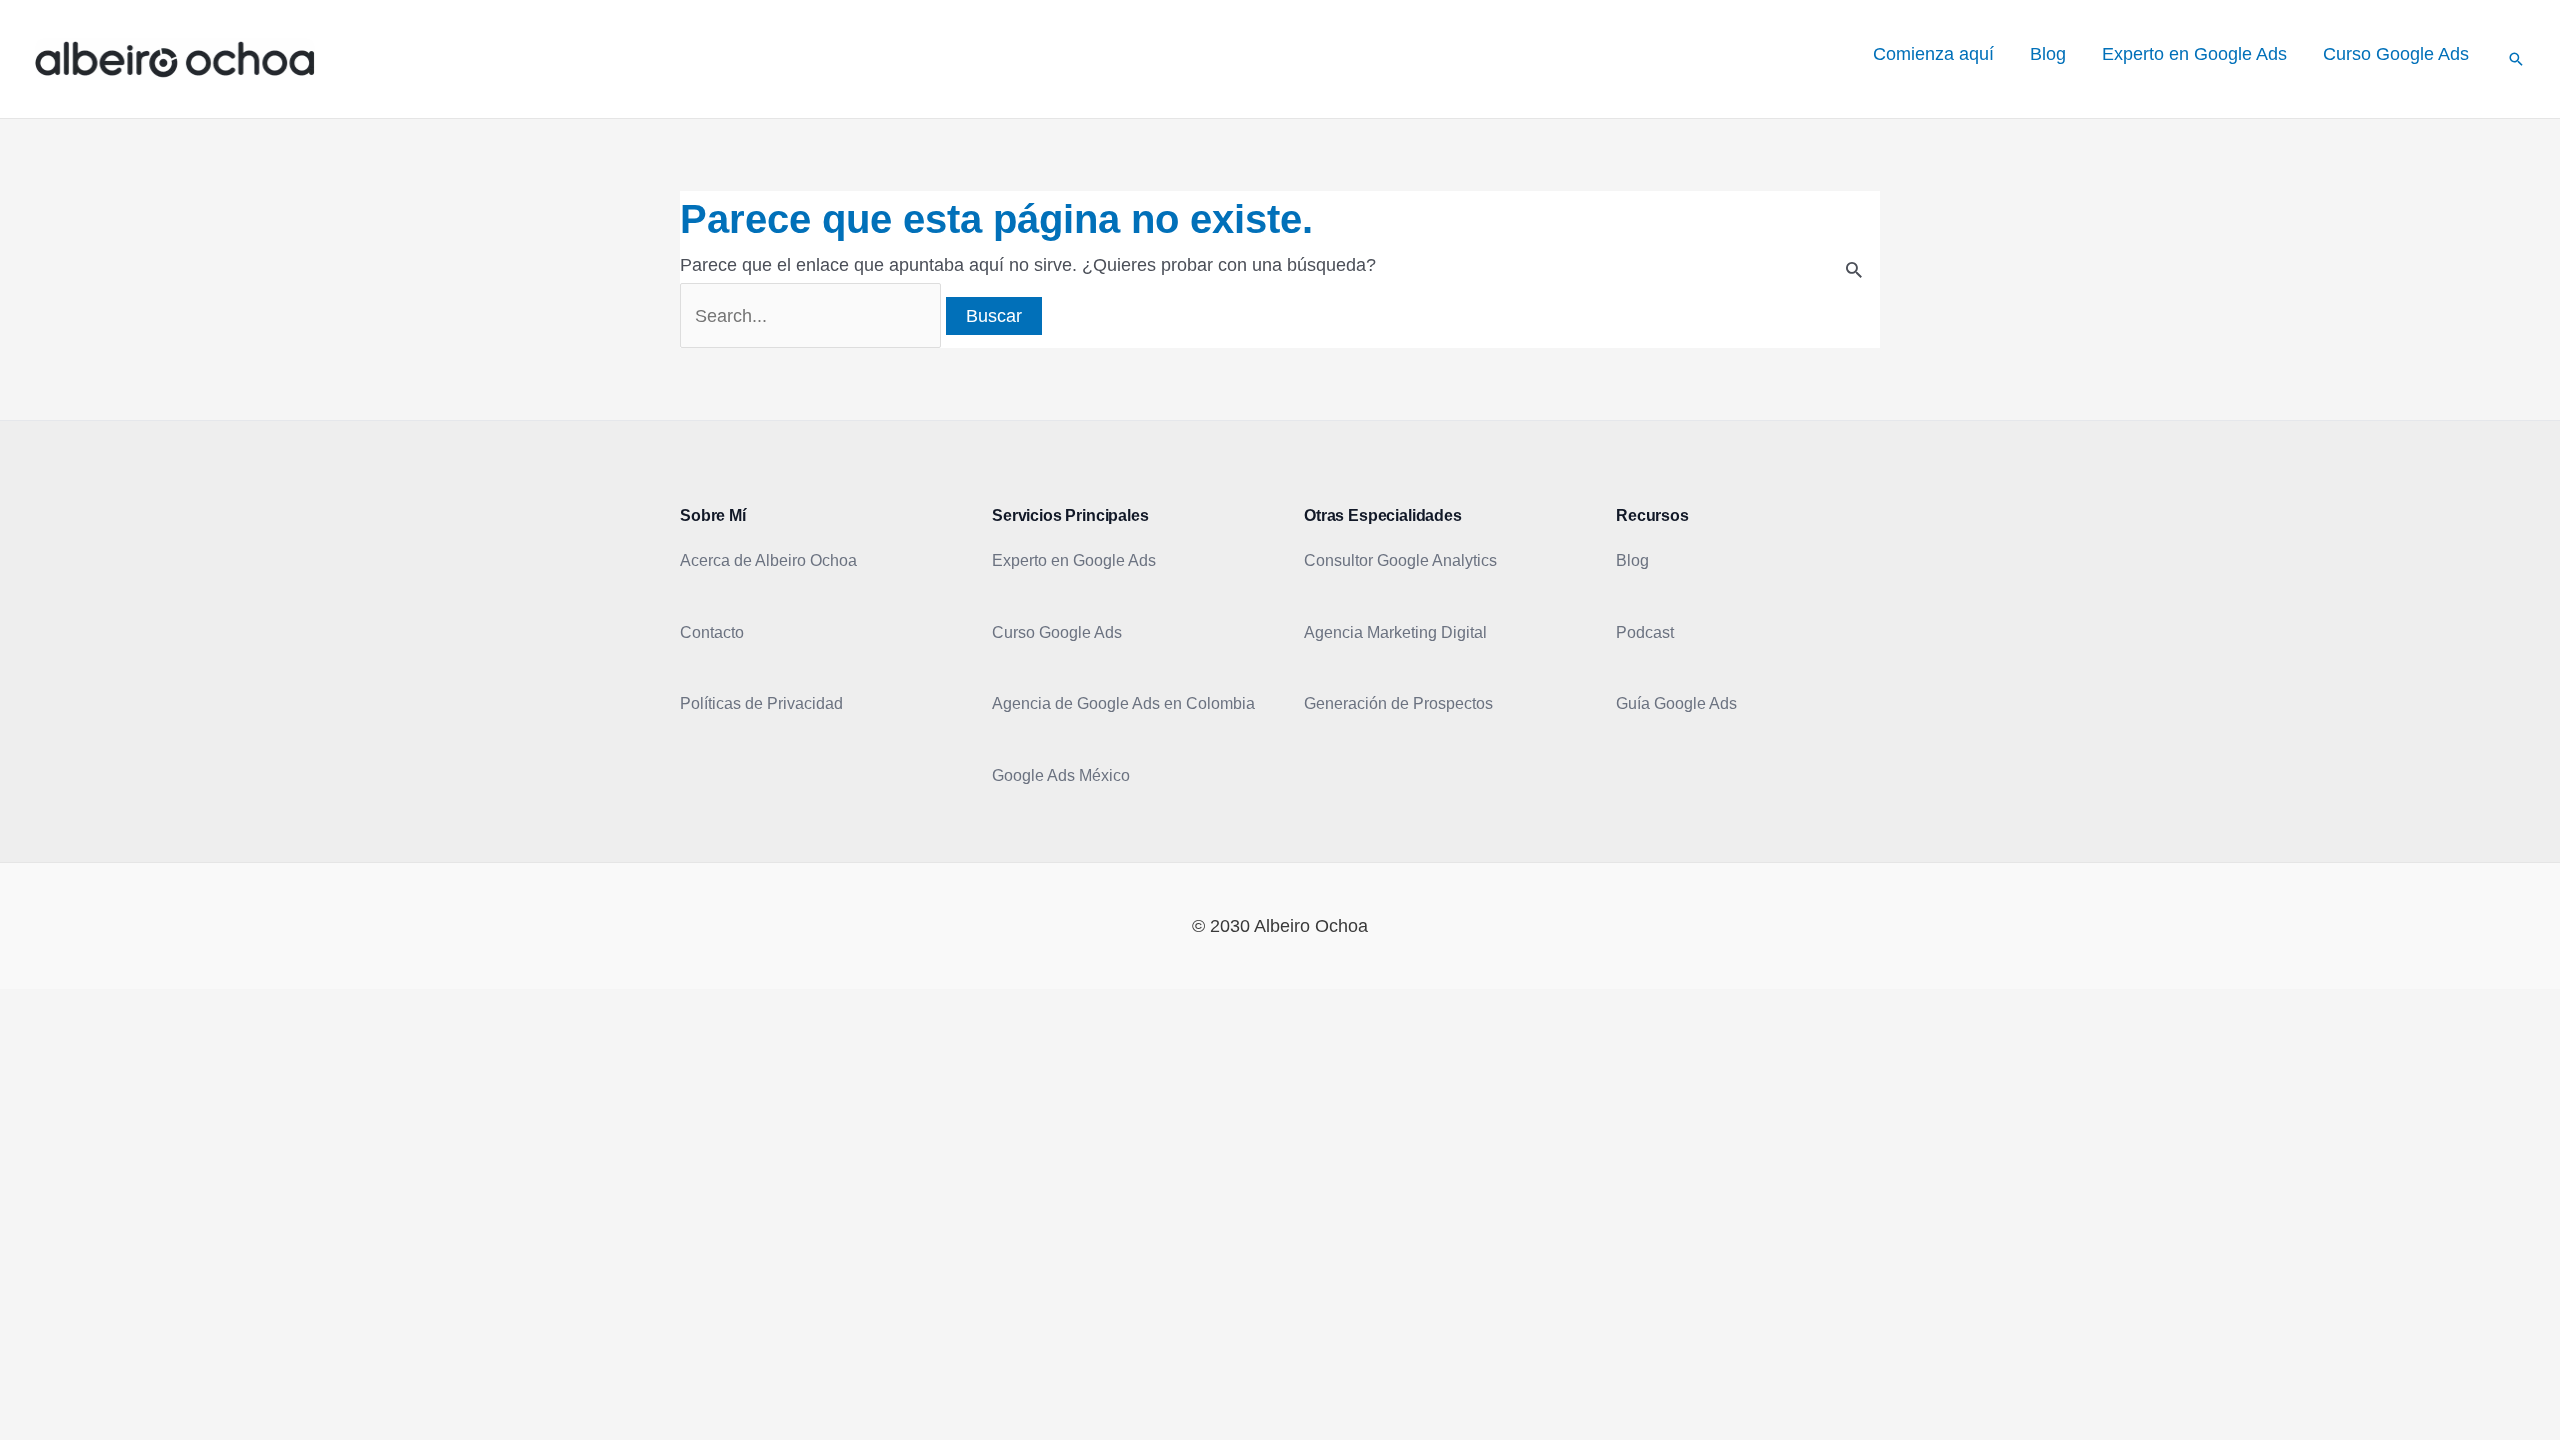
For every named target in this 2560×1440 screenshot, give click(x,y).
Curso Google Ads (1057, 632)
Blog (1632, 560)
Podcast (1645, 632)
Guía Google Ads (1676, 703)
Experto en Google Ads (1074, 560)
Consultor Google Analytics (1400, 560)
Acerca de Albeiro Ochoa (768, 560)
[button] (2516, 59)
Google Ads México (1061, 775)
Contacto (712, 632)
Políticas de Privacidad (761, 703)
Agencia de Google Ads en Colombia (1123, 703)
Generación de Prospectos (1398, 703)
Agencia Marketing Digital (1395, 632)
